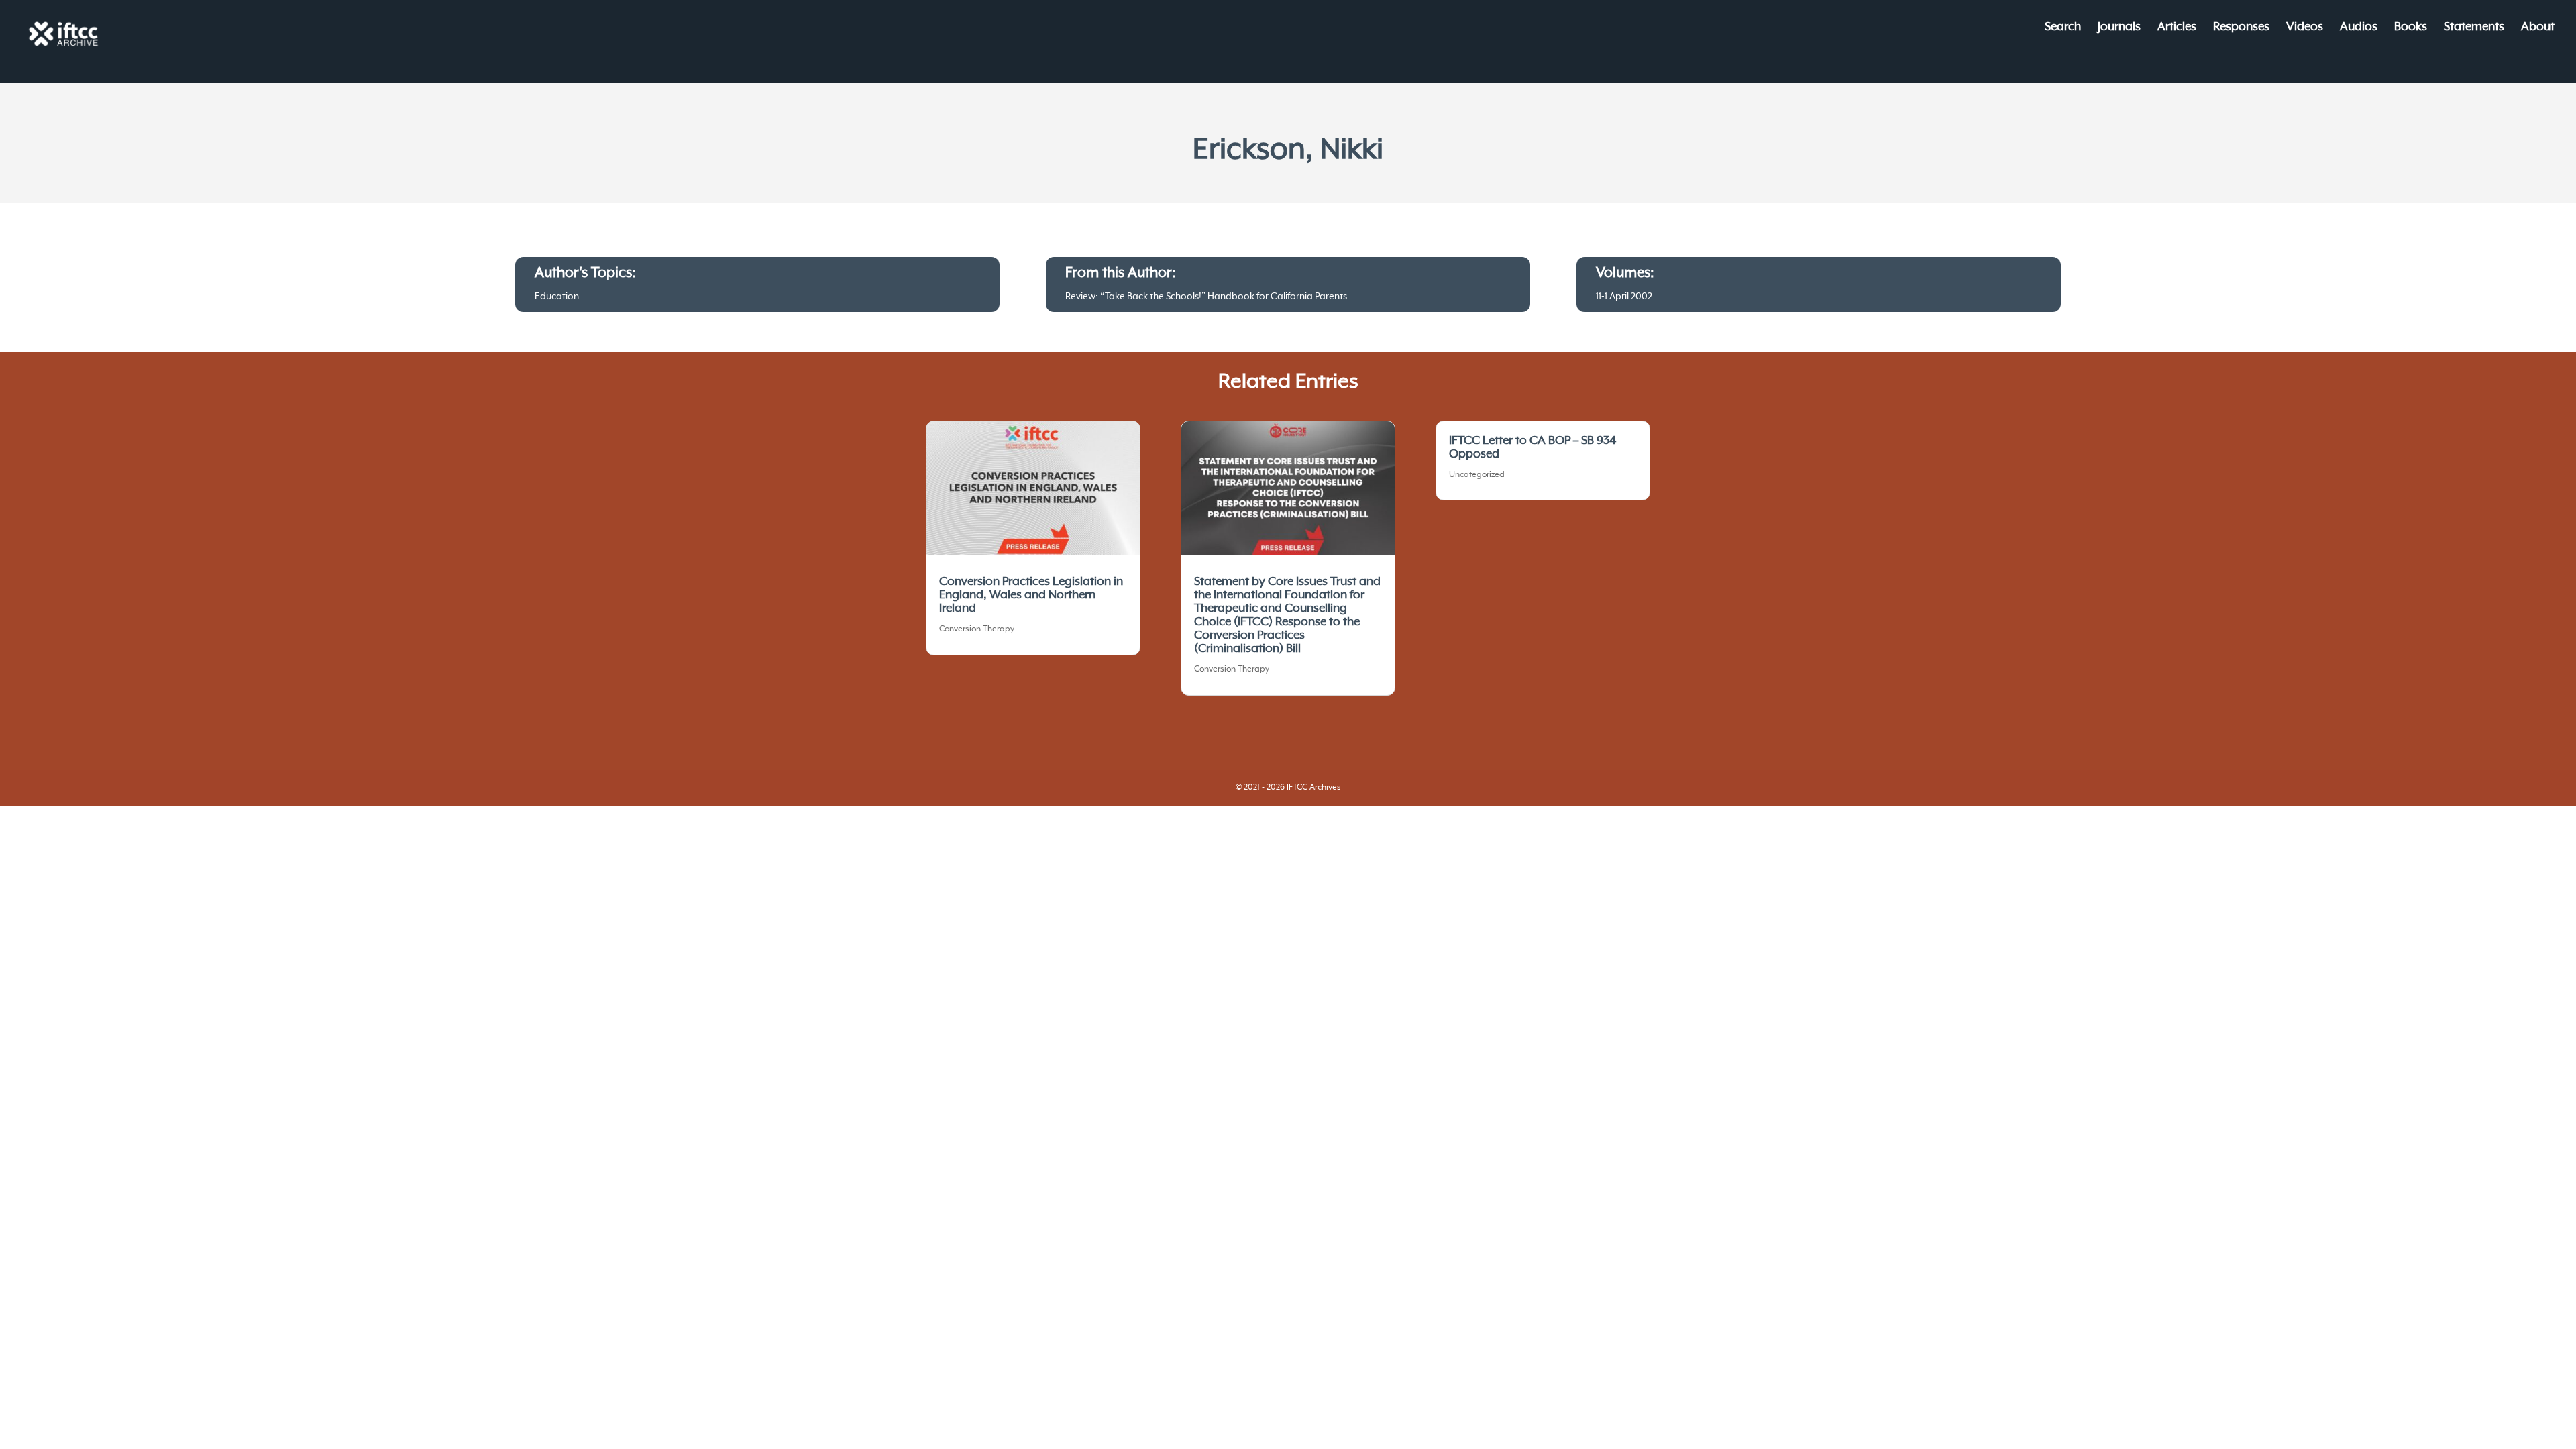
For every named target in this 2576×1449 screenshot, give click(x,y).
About (2538, 28)
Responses (2241, 28)
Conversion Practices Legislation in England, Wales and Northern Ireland (1031, 595)
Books (2411, 28)
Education (557, 297)
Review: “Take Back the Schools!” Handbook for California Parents (1206, 297)
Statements (2474, 28)
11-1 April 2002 (1624, 297)
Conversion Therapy (977, 629)
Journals (2119, 28)
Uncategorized (1477, 475)
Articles (2177, 28)
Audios (2359, 28)
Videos (2305, 28)
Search (2063, 28)
